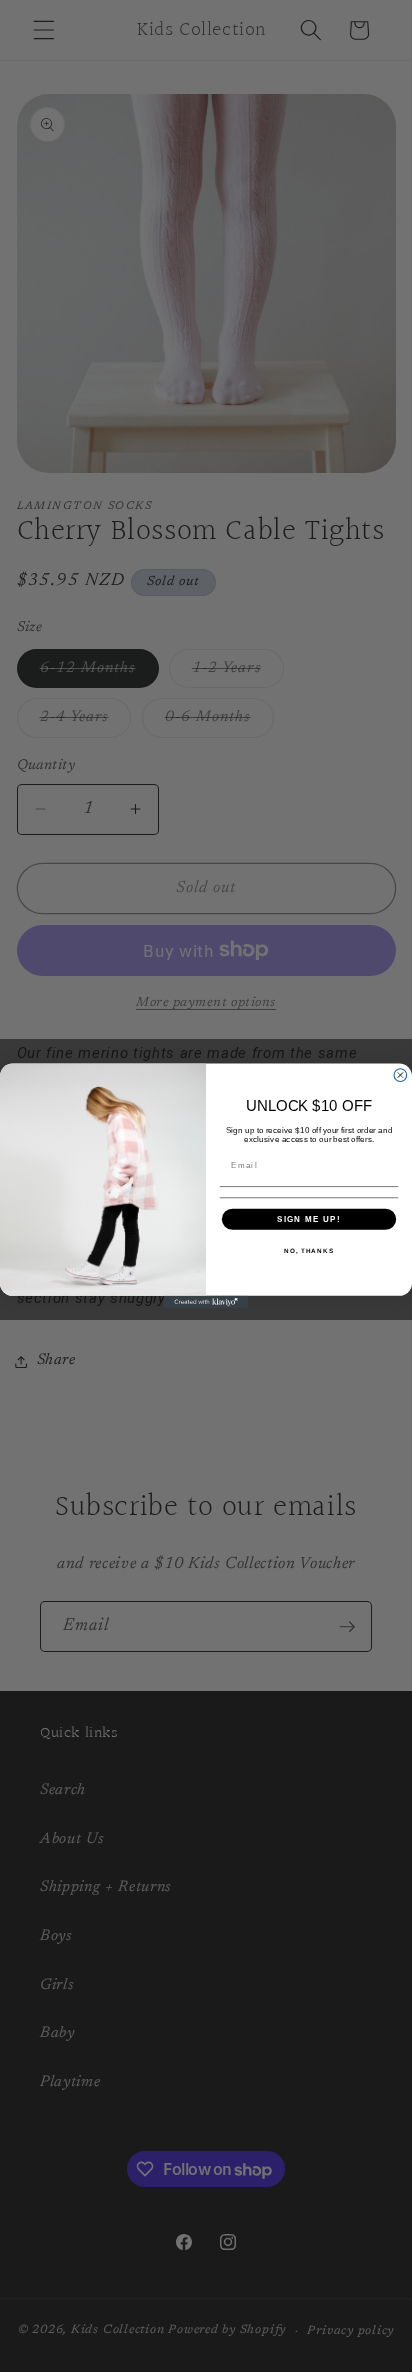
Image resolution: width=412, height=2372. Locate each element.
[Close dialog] (400, 1075)
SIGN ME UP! (309, 1218)
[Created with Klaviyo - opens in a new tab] (206, 1302)
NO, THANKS (309, 1250)
